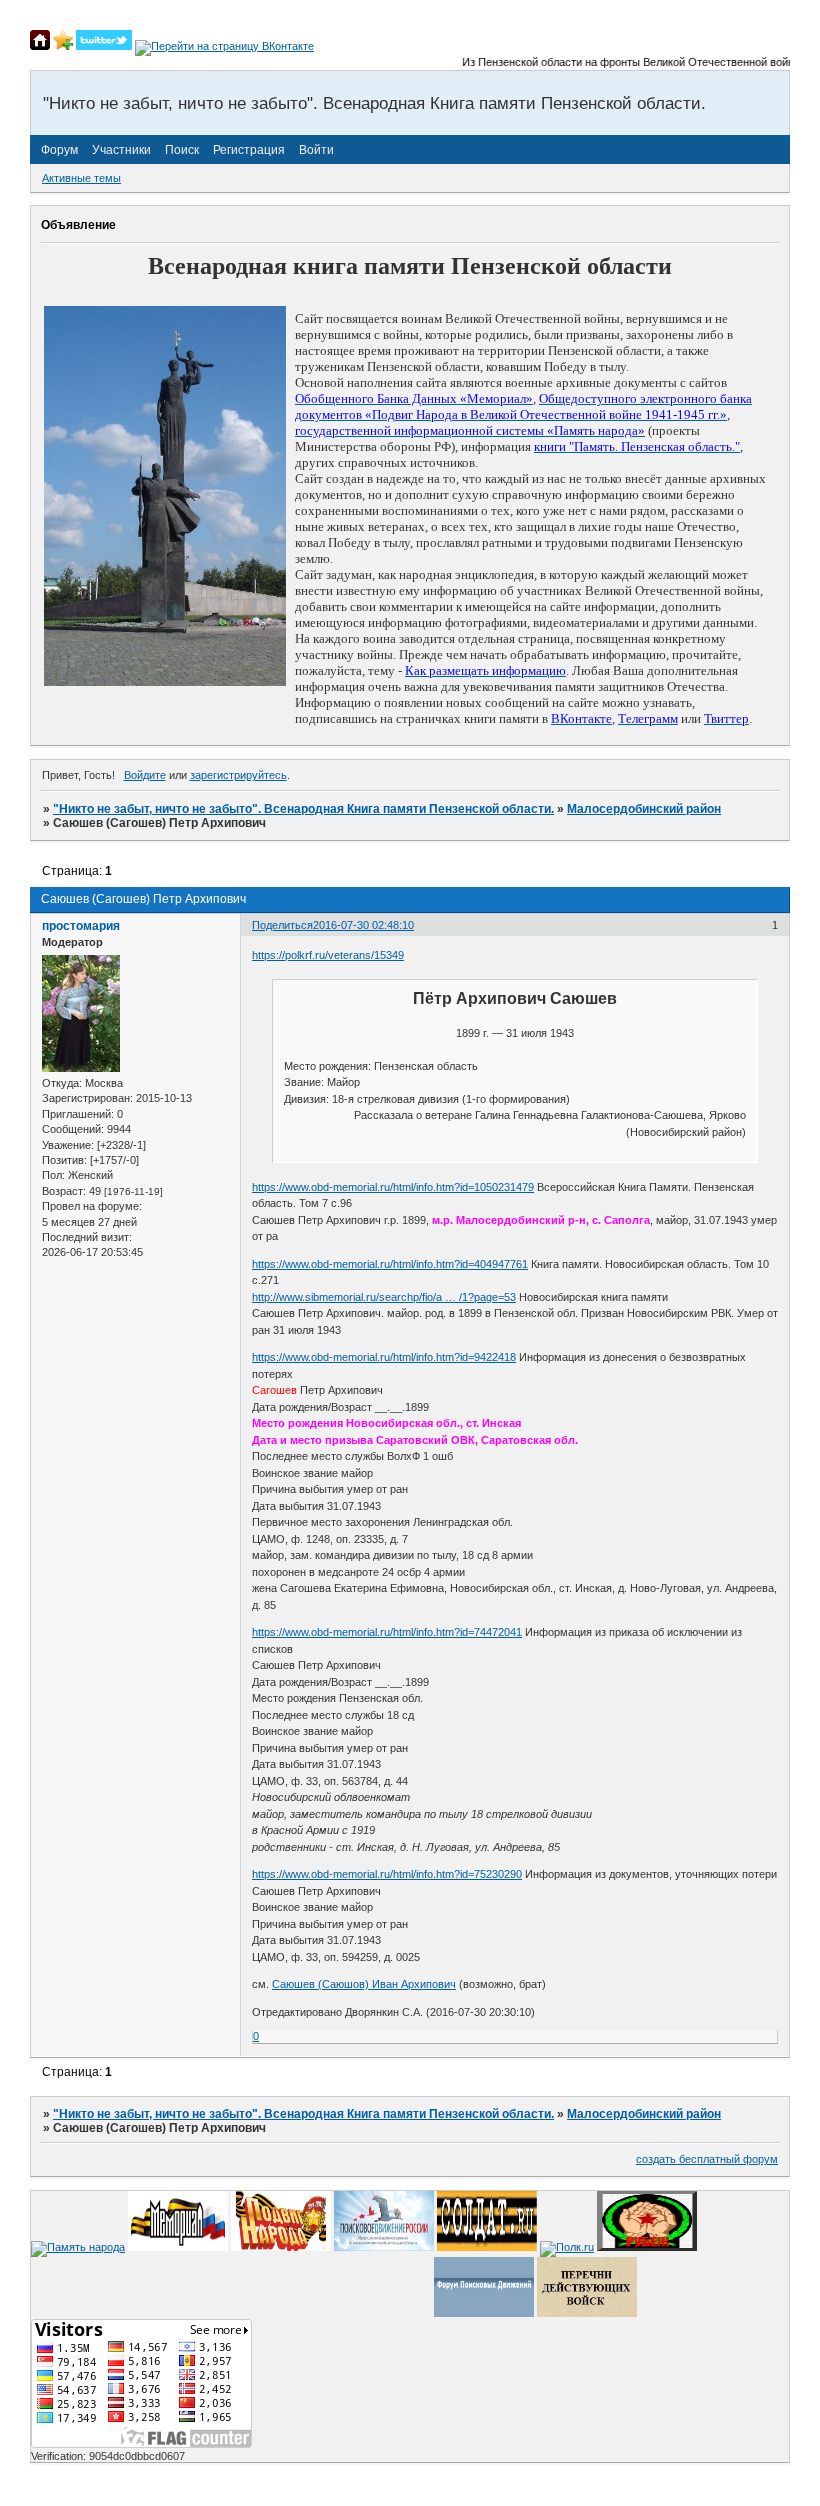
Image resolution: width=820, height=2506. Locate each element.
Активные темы (81, 178)
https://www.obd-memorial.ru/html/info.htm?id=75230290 (387, 1874)
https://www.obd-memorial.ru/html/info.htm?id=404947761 (390, 1264)
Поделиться (282, 925)
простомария (81, 926)
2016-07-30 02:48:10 (363, 925)
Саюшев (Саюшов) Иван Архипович (364, 1984)
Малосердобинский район (644, 809)
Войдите (145, 775)
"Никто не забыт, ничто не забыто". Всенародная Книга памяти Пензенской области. (303, 809)
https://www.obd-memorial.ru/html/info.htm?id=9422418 (384, 1357)
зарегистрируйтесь (238, 775)
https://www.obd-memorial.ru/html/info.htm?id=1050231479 (393, 1187)
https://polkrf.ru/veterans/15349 (328, 955)
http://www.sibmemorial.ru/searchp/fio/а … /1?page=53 (384, 1297)
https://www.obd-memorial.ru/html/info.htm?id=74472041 (387, 1632)
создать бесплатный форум (707, 2159)
